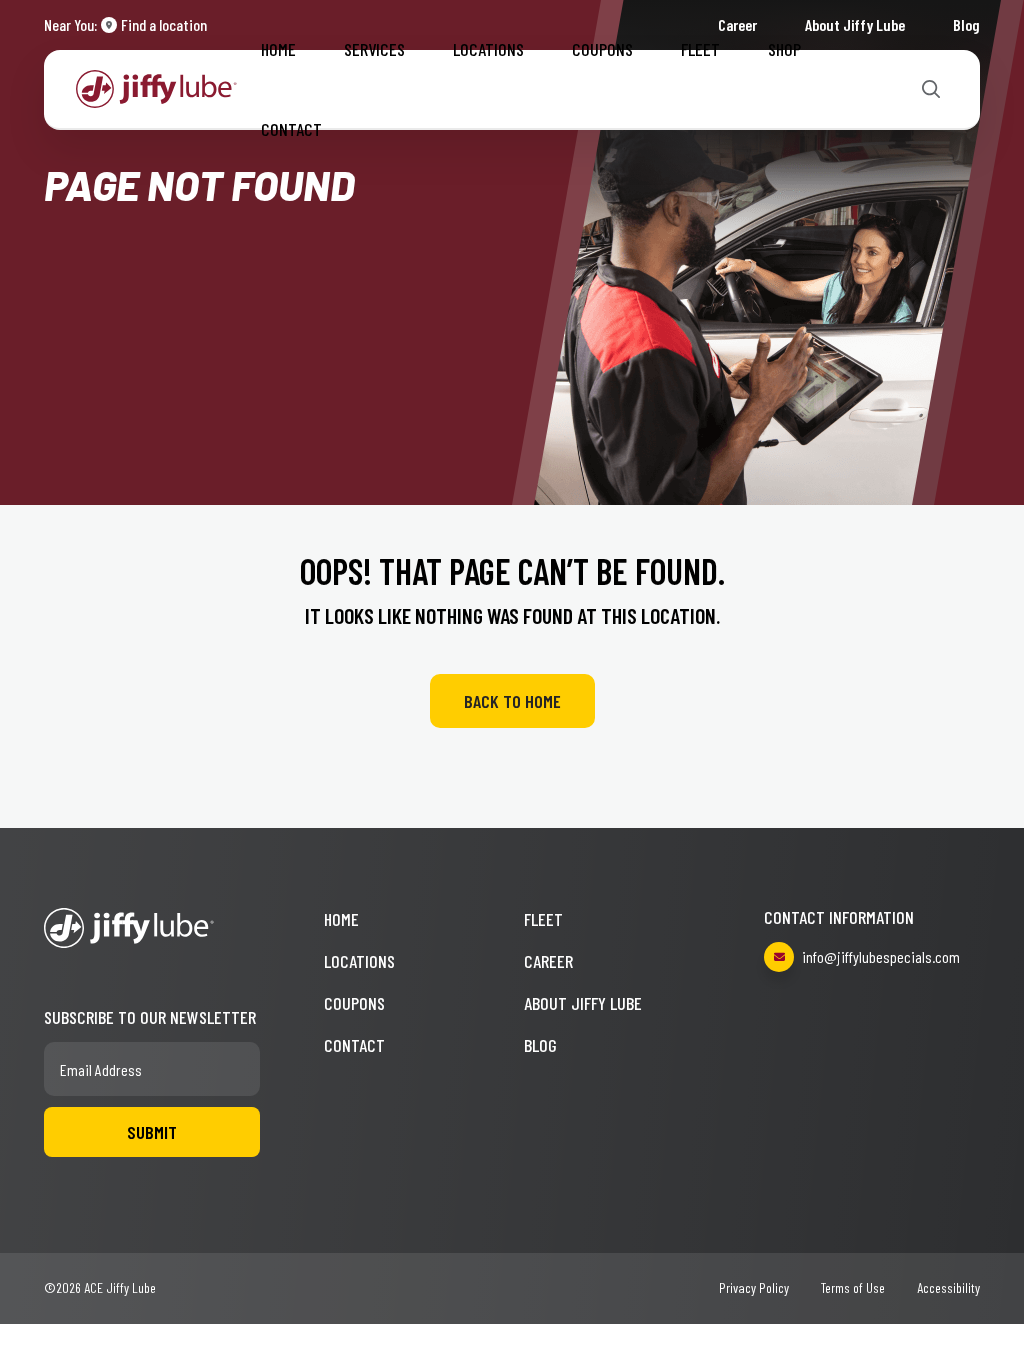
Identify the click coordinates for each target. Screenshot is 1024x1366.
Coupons (602, 49)
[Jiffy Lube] (156, 86)
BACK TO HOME (512, 701)
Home (278, 49)
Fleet (700, 49)
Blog (966, 24)
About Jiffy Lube (583, 1003)
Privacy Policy (754, 1287)
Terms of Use (853, 1287)
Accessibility (948, 1287)
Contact (291, 129)
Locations (488, 49)
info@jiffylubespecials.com (881, 956)
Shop (784, 49)
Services (374, 49)
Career (548, 961)
